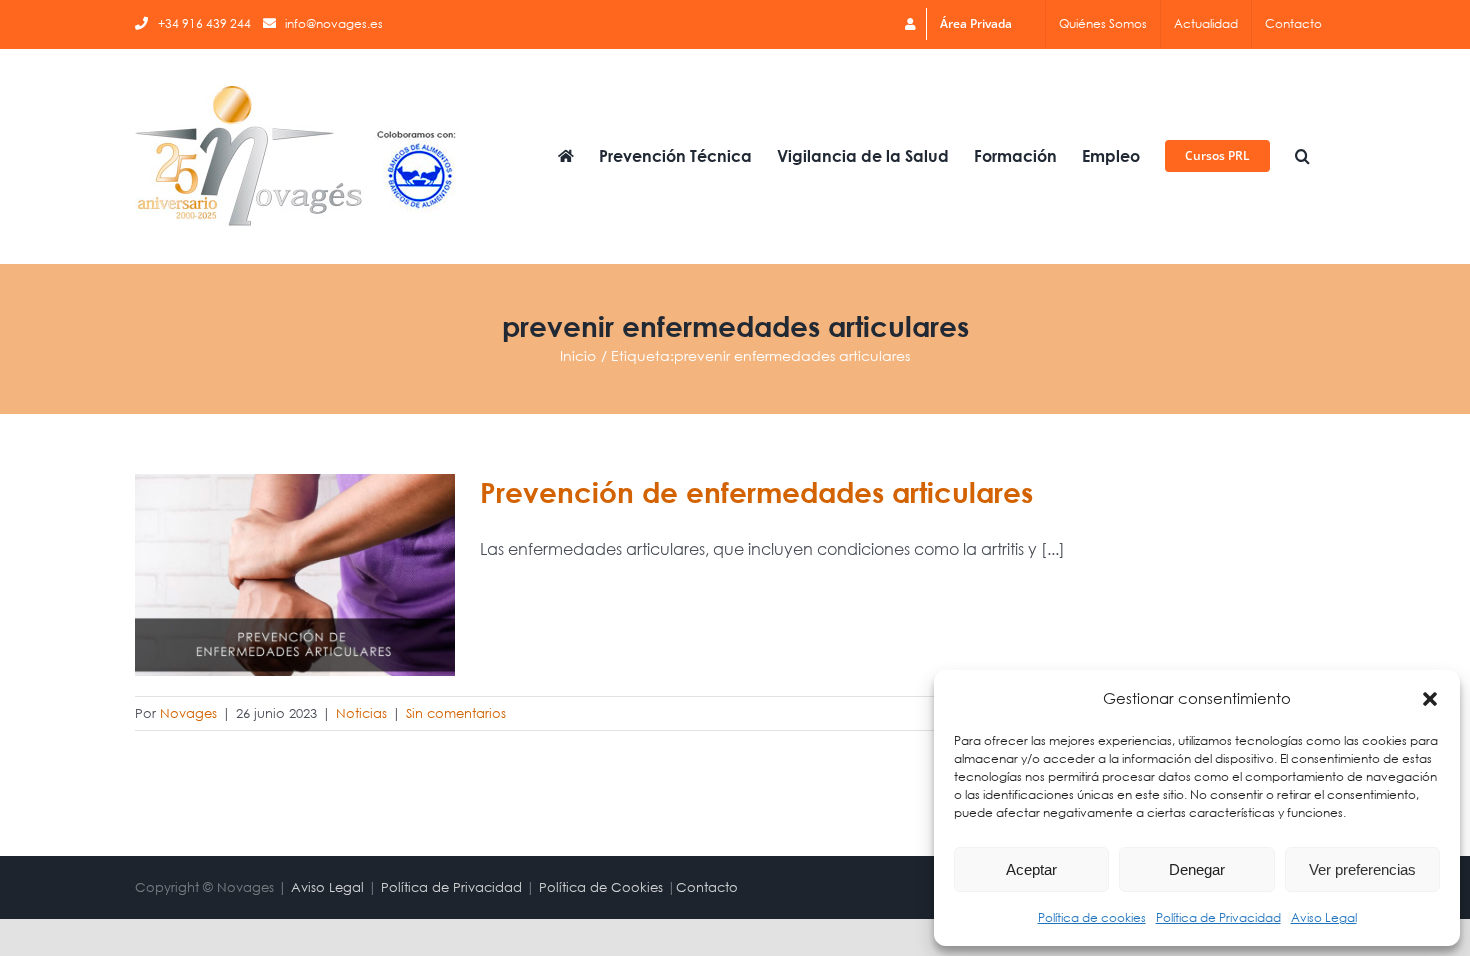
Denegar (1197, 869)
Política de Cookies (601, 887)
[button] (1430, 699)
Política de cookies (1092, 917)
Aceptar (1031, 869)
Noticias (361, 713)
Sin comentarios (456, 713)
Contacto (707, 887)
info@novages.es (334, 23)
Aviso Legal (1324, 917)
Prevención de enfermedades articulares (756, 492)
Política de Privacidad (1218, 917)
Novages (188, 713)
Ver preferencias (1362, 869)
